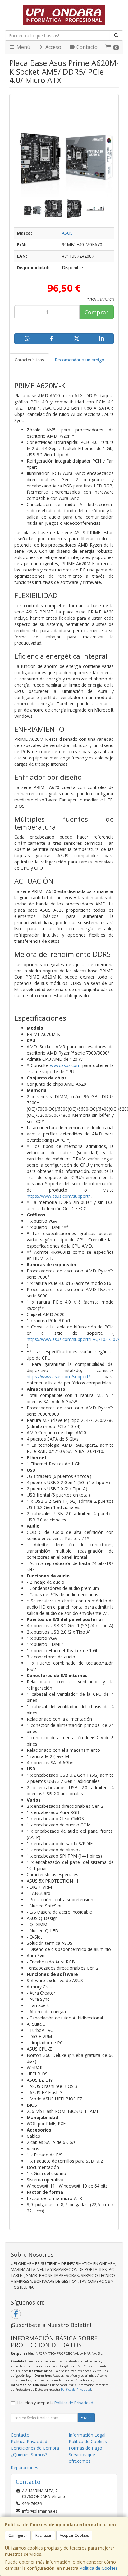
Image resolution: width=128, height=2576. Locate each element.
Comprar (96, 312)
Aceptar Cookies (74, 2535)
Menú (23, 47)
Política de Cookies (99, 2568)
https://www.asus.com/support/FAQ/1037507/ (73, 1339)
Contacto (86, 47)
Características (29, 360)
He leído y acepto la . (56, 2403)
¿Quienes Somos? (29, 2454)
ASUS (67, 233)
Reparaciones (25, 2468)
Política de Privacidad (76, 2390)
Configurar (18, 2535)
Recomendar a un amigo (80, 360)
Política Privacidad (29, 2441)
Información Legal (87, 2435)
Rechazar (43, 2535)
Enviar (86, 2417)
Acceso (53, 47)
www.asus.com (65, 1065)
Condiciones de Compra (35, 2448)
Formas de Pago (85, 2448)
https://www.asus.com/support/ (58, 1196)
